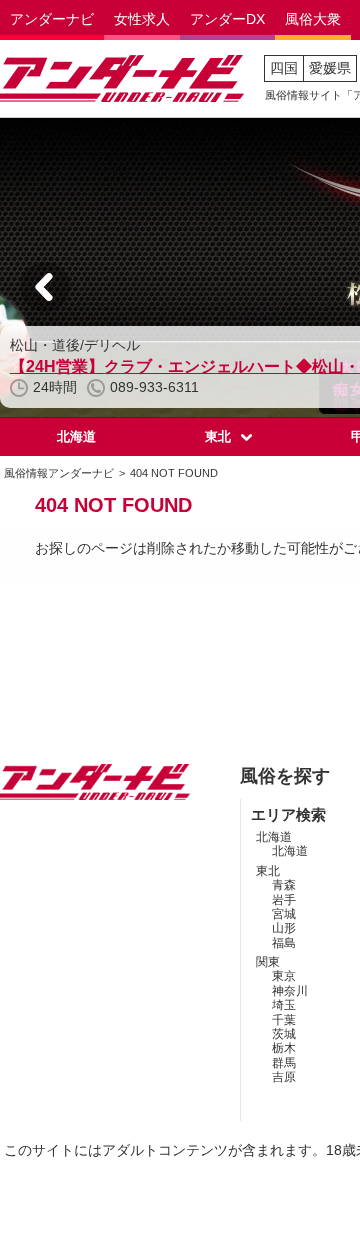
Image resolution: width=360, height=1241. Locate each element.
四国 (284, 68)
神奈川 (290, 991)
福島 (284, 943)
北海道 (76, 436)
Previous (45, 287)
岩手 (284, 900)
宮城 (284, 914)
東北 (218, 436)
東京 (284, 976)
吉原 (284, 1077)
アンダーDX (227, 19)
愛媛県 (330, 68)
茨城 (284, 1034)
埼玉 (284, 1005)
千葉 (284, 1020)
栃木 (284, 1048)
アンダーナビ (52, 19)
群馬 (284, 1063)
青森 (284, 885)
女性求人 (142, 19)
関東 (268, 962)
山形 (284, 928)
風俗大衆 (313, 19)
